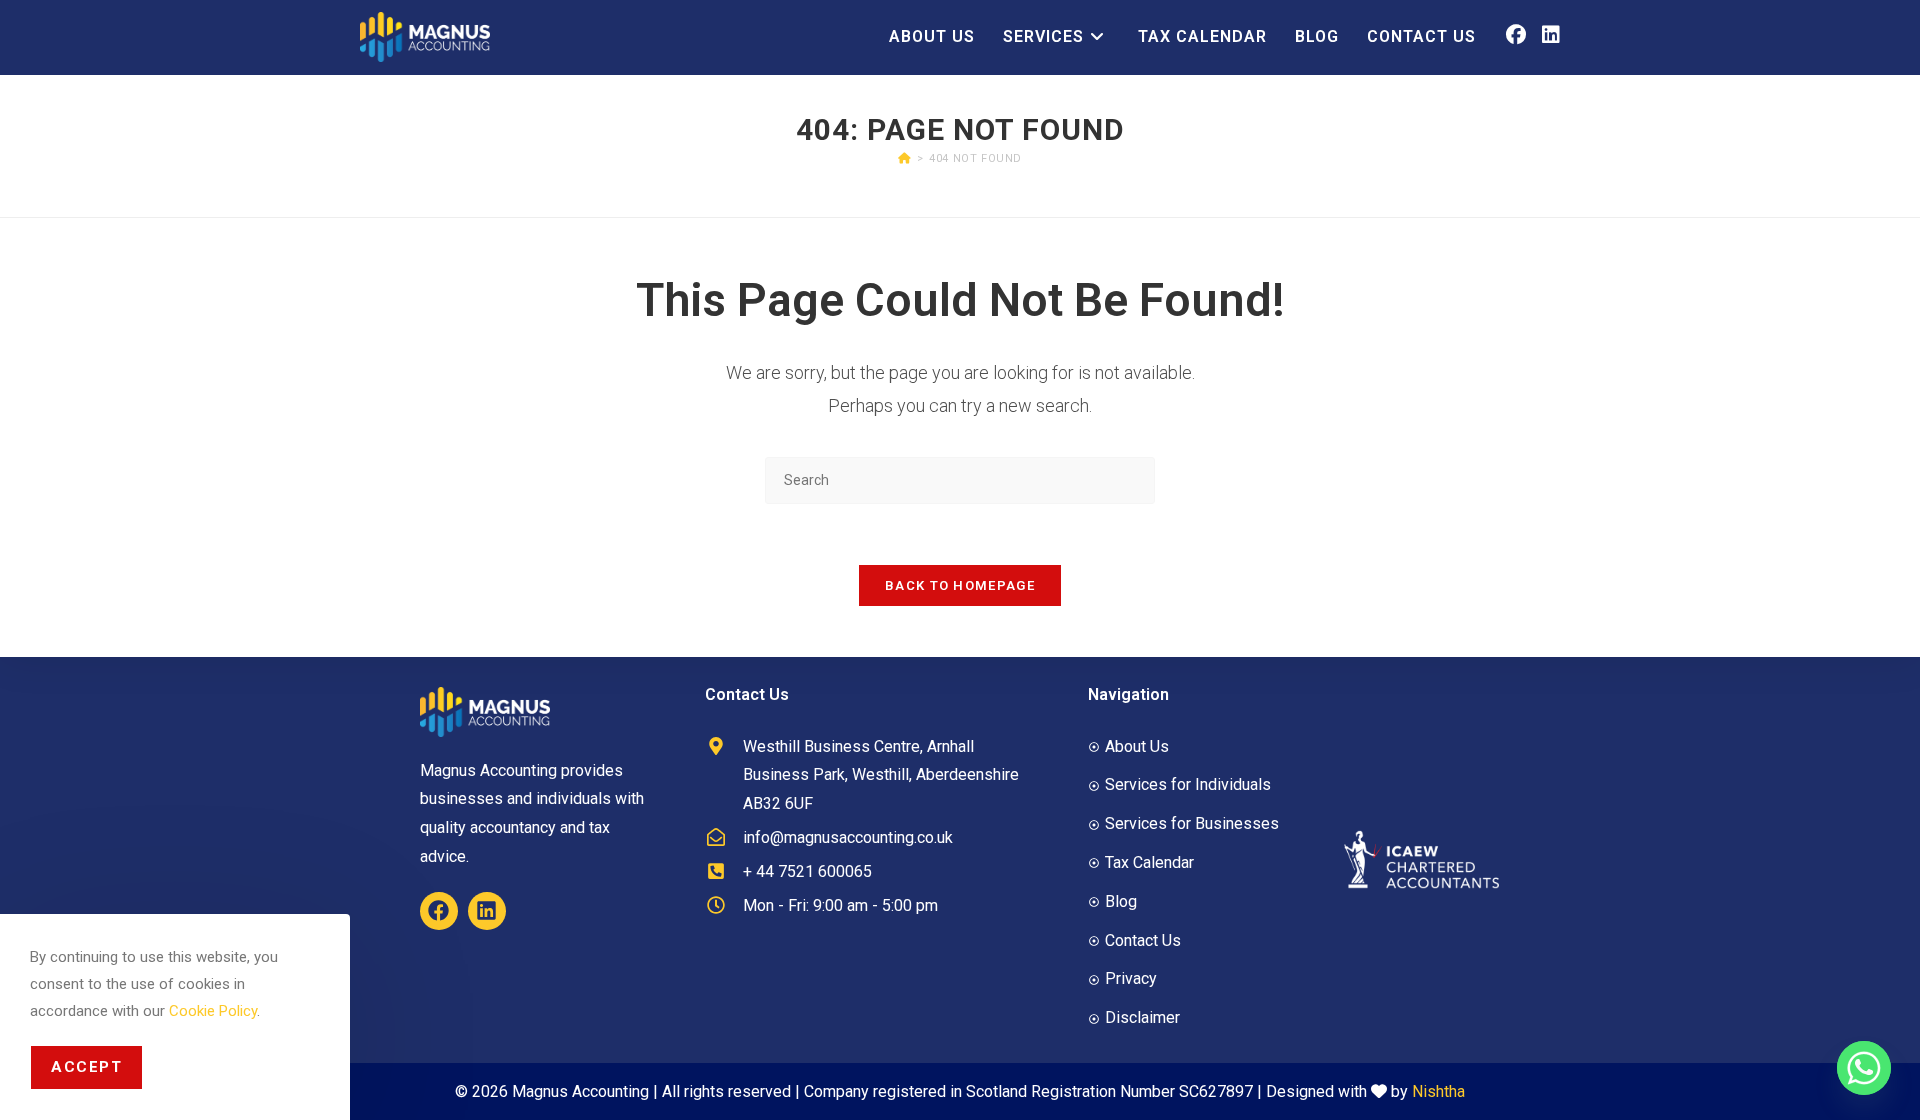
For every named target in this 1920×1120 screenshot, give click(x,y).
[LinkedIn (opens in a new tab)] (1551, 35)
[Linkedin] (487, 911)
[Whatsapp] (1864, 1068)
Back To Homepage (960, 585)
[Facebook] (439, 911)
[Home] (904, 158)
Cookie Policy (213, 1011)
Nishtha (1438, 1091)
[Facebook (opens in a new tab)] (1516, 35)
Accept (86, 1067)
